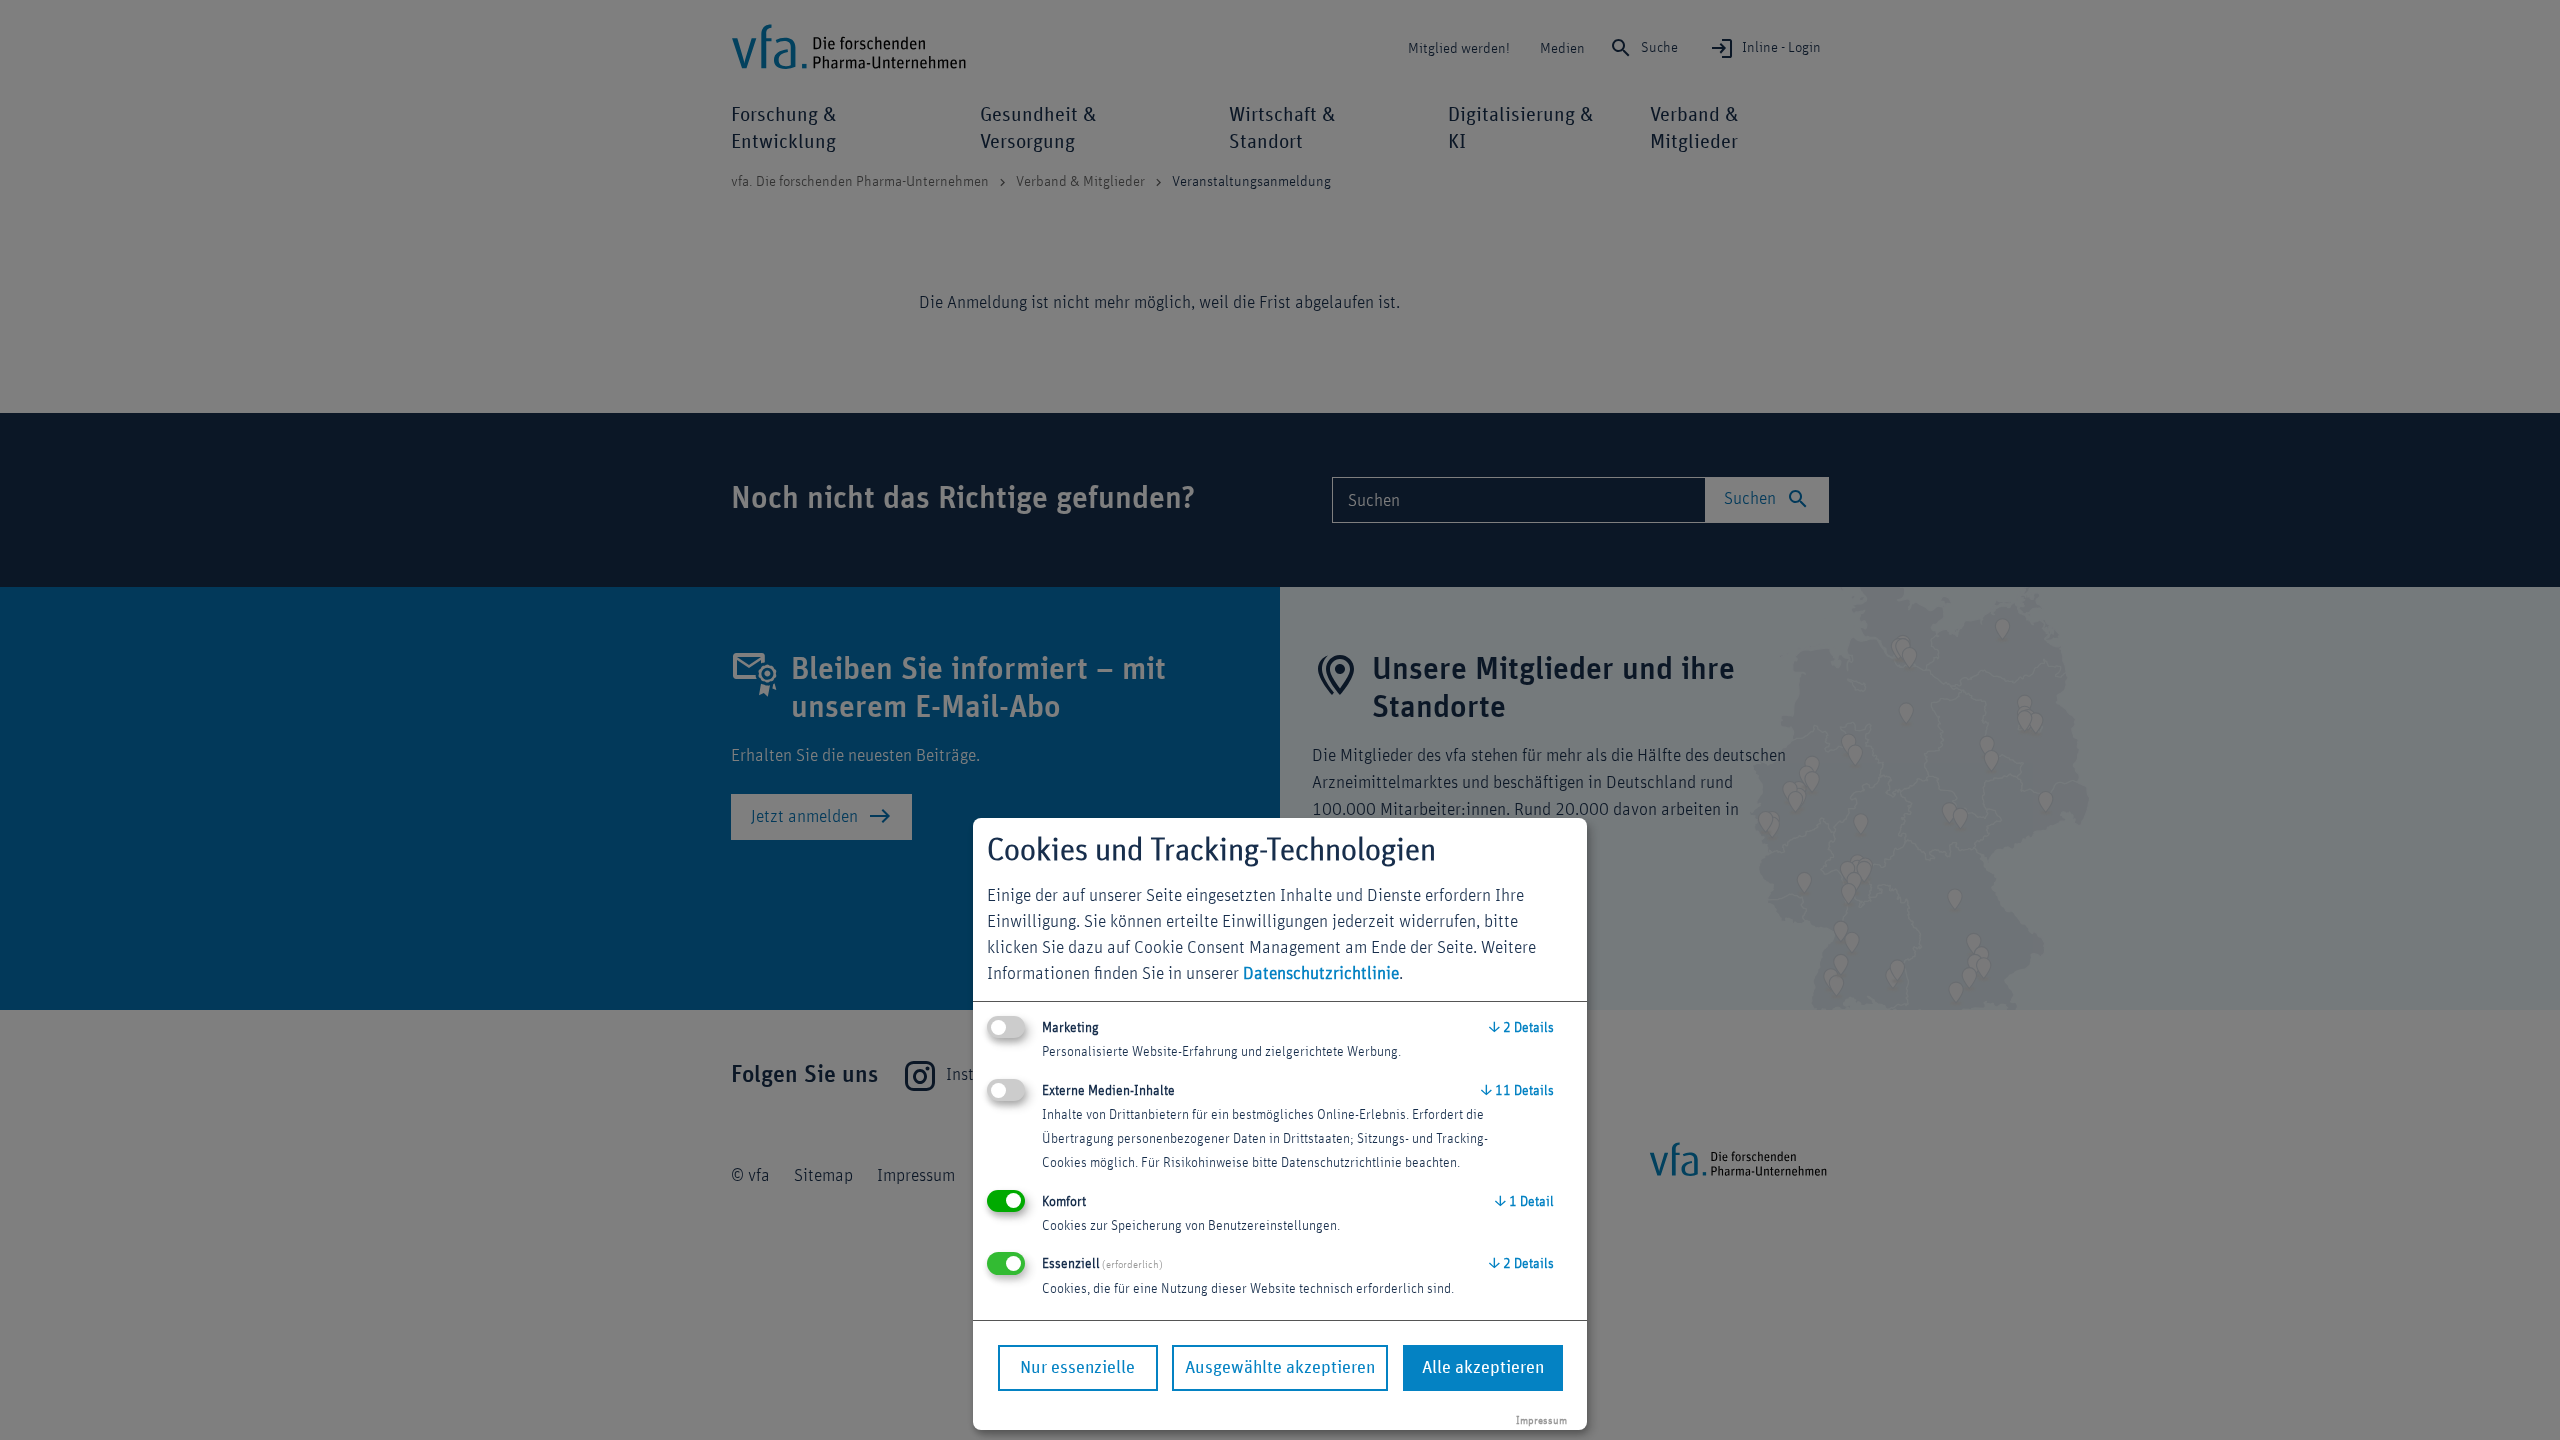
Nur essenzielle (1077, 1368)
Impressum (1541, 1420)
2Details (1521, 1028)
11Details (1517, 1091)
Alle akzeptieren (1483, 1368)
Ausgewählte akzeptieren (1280, 1368)
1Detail (1524, 1202)
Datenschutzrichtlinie (1321, 974)
